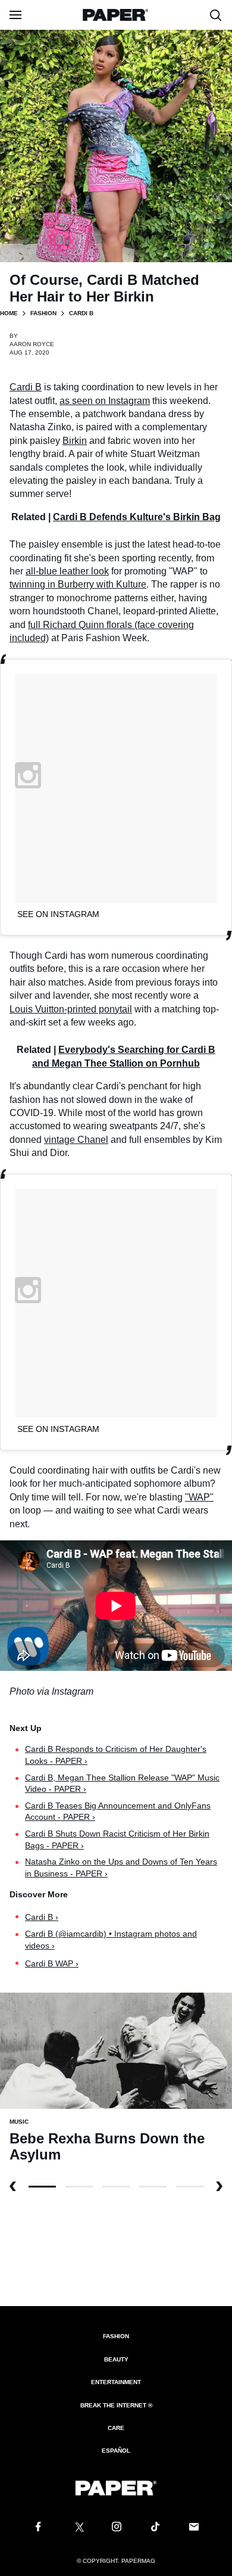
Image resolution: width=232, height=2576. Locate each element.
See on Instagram (58, 914)
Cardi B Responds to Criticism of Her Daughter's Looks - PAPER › (116, 1755)
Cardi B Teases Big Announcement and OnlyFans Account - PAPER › (118, 1811)
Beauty (116, 2359)
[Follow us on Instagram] (116, 2527)
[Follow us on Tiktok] (155, 2527)
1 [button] (79, 2187)
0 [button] (42, 2187)
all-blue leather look (67, 571)
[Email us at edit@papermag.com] (194, 2527)
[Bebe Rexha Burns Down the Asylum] (116, 2050)
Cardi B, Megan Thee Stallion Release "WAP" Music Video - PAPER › (122, 1783)
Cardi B (26, 387)
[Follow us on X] (77, 2527)
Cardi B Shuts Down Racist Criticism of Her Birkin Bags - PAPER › (117, 1839)
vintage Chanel (76, 1140)
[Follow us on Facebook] (38, 2527)
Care (116, 2428)
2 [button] (116, 2187)
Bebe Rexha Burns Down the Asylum (107, 2147)
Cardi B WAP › (52, 1963)
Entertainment (116, 2382)
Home (9, 313)
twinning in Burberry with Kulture (78, 584)
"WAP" (199, 1497)
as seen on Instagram (105, 401)
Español (116, 2451)
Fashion (43, 313)
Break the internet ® (116, 2405)
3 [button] (153, 2187)
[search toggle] (216, 15)
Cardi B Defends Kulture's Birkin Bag (137, 517)
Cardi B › (42, 1917)
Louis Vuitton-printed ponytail (71, 1009)
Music (19, 2122)
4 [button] (190, 2187)
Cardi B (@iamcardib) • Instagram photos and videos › (111, 1940)
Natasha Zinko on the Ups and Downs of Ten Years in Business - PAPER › (121, 1867)
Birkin (75, 441)
